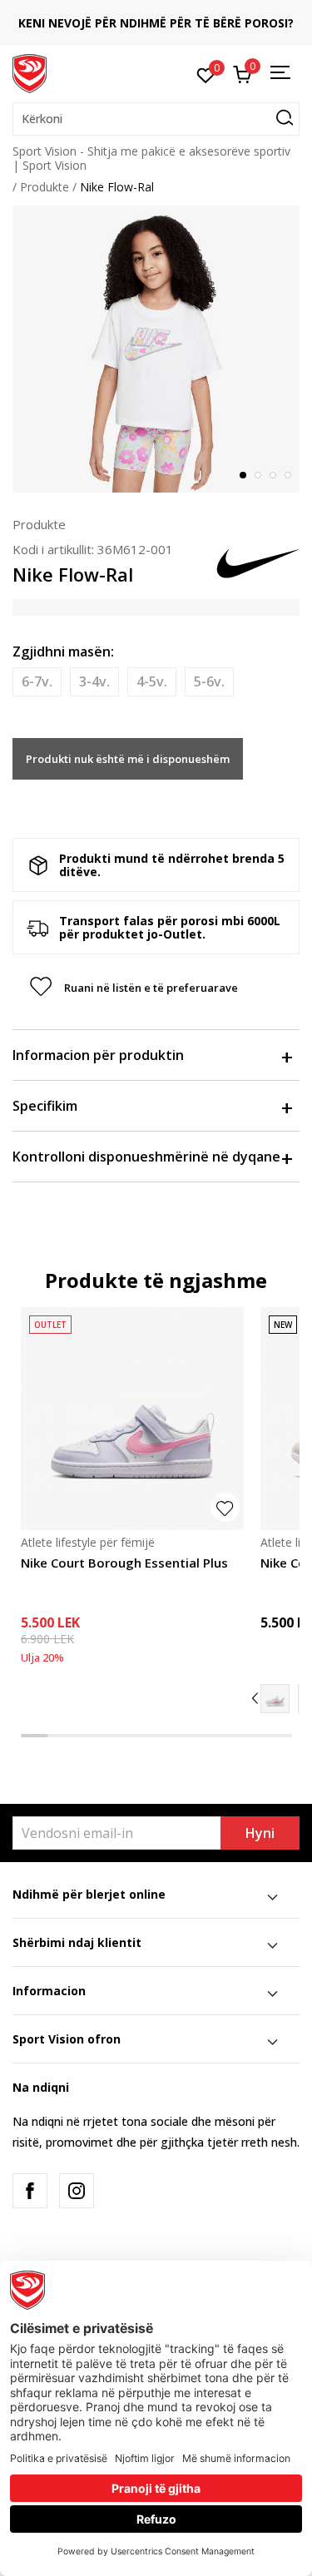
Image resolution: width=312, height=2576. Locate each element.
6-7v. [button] (37, 681)
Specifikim (45, 1106)
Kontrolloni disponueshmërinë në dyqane (146, 1157)
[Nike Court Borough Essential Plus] (132, 1419)
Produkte (45, 187)
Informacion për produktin (98, 1055)
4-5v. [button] (152, 681)
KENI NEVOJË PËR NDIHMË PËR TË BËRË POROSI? (145, 23)
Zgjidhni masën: (63, 651)
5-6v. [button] (209, 681)
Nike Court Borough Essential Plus (124, 1563)
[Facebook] (30, 2191)
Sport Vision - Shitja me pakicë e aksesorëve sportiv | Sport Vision (151, 158)
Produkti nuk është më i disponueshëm (128, 759)
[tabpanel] (156, 349)
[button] (156, 119)
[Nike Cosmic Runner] (275, 1699)
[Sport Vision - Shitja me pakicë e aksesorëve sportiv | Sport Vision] (30, 72)
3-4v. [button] (94, 681)
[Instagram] (77, 2191)
